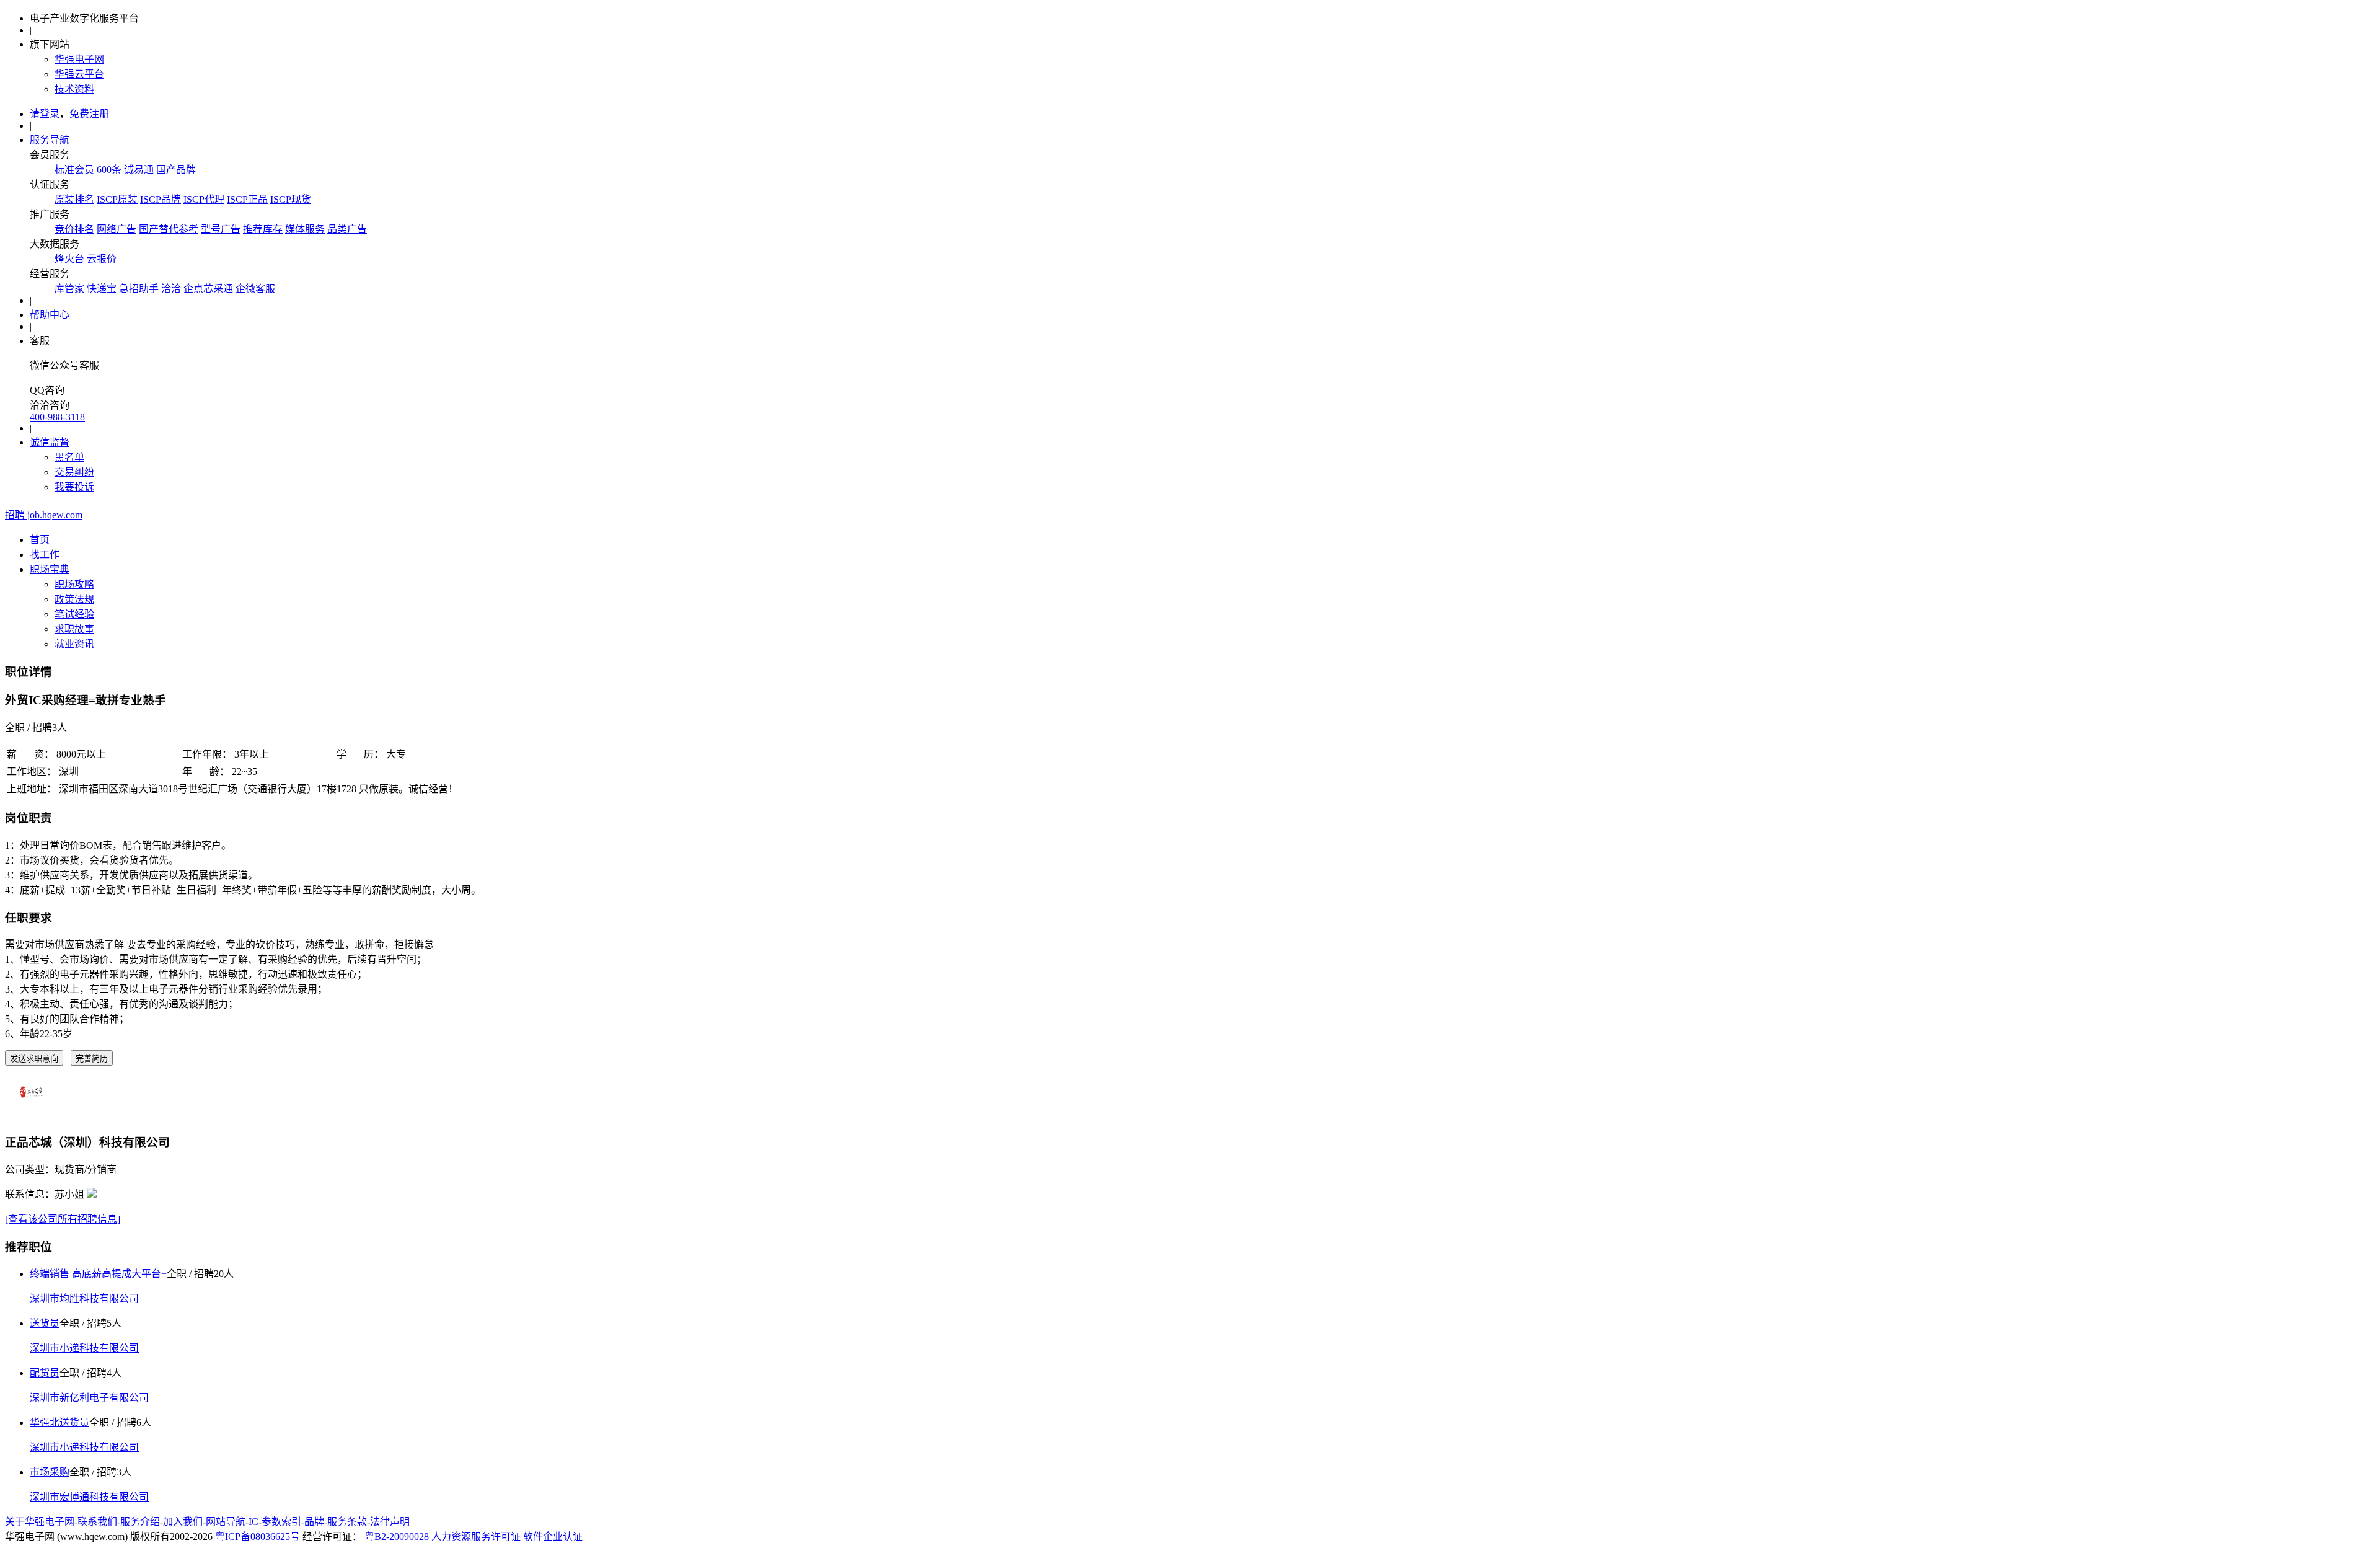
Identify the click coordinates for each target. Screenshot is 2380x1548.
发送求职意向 (34, 1059)
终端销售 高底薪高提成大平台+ (98, 1274)
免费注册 (89, 114)
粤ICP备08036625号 (258, 1537)
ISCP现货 (291, 199)
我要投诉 (74, 487)
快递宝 (102, 289)
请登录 (45, 114)
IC (253, 1522)
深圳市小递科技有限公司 (84, 1348)
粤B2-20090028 (397, 1537)
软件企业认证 (553, 1537)
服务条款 (347, 1522)
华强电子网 (79, 59)
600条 (109, 170)
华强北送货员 (59, 1422)
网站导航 (226, 1522)
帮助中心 (50, 315)
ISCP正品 (247, 199)
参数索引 (281, 1522)
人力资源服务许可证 (476, 1537)
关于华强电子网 (40, 1522)
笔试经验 (74, 614)
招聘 (44, 515)
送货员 (45, 1323)
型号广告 (221, 229)
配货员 (45, 1373)
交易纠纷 (74, 472)
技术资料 (74, 89)
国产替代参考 (169, 229)
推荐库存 (263, 229)
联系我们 (97, 1522)
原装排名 (74, 199)
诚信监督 (50, 442)
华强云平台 (79, 74)
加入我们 (183, 1522)
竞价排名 (74, 229)
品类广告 (347, 229)
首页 (40, 540)
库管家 (69, 289)
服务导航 (50, 140)
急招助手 (139, 289)
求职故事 (74, 629)
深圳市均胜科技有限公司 (84, 1298)
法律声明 (390, 1522)
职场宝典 (50, 569)
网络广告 (117, 229)
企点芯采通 (208, 289)
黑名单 (69, 457)
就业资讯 (74, 644)
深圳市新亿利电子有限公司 (89, 1398)
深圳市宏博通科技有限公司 (89, 1497)
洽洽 (171, 289)
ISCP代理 (204, 199)
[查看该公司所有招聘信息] (63, 1219)
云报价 (102, 259)
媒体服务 (305, 229)
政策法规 (74, 599)
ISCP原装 (117, 199)
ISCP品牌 (161, 199)
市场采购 (50, 1472)
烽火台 (69, 259)
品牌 (314, 1522)
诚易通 (139, 170)
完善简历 (92, 1059)
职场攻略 (74, 584)
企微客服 (255, 289)
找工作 (45, 555)
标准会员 (74, 170)
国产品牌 (176, 170)
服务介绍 (140, 1522)
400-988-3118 (57, 417)
